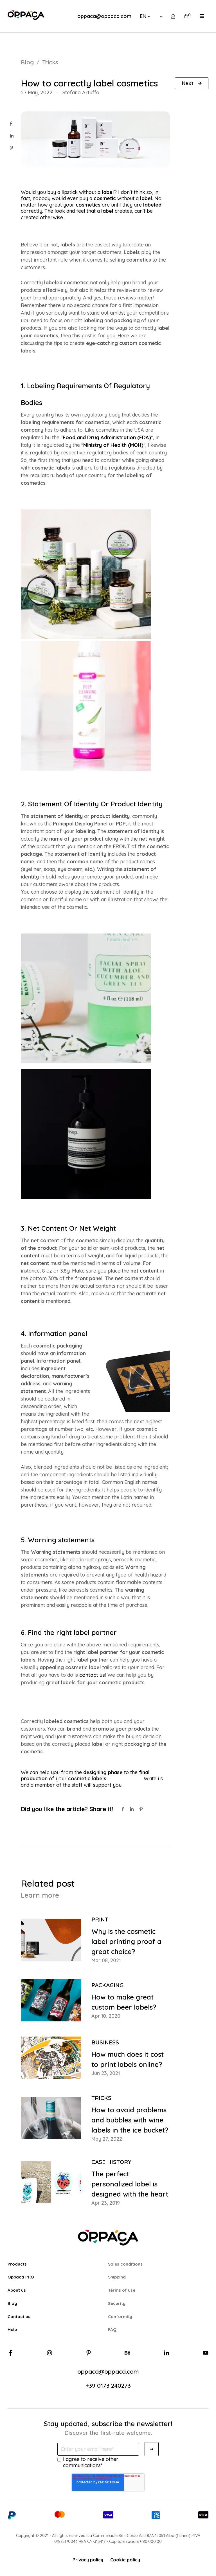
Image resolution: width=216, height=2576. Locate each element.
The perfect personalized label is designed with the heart (130, 2184)
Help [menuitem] (12, 2329)
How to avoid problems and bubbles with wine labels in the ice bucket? (130, 2120)
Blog (27, 62)
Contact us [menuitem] (19, 2317)
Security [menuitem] (117, 2303)
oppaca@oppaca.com (104, 16)
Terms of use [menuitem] (122, 2290)
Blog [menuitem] (12, 2303)
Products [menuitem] (17, 2264)
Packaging (107, 1985)
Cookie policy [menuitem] (125, 2560)
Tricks (50, 62)
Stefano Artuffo (81, 92)
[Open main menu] (202, 16)
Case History (111, 2162)
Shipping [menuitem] (117, 2277)
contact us (92, 1675)
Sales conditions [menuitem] (125, 2264)
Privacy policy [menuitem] (88, 2560)
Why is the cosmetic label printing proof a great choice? (126, 1941)
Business (105, 2042)
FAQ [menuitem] (112, 2329)
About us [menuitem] (17, 2290)
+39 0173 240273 (108, 2385)
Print (100, 1919)
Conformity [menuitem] (120, 2317)
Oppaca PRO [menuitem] (21, 2277)
